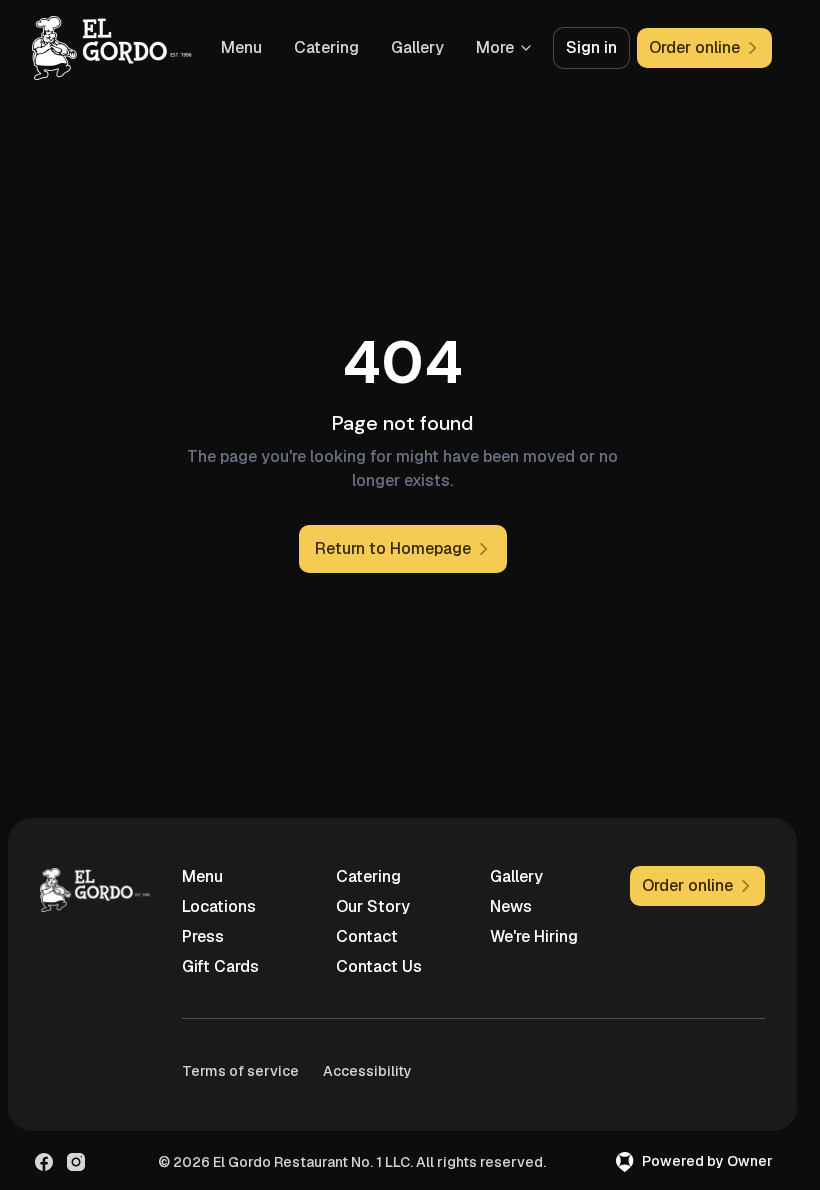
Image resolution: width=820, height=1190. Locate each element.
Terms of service (240, 1071)
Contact (367, 936)
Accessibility (367, 1071)
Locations (219, 906)
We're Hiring (534, 936)
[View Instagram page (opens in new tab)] (76, 1162)
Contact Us (379, 966)
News (511, 906)
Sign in (591, 47)
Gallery (417, 47)
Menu (241, 47)
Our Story (373, 906)
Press (203, 936)
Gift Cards (220, 966)
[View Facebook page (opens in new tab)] (44, 1162)
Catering (326, 47)
